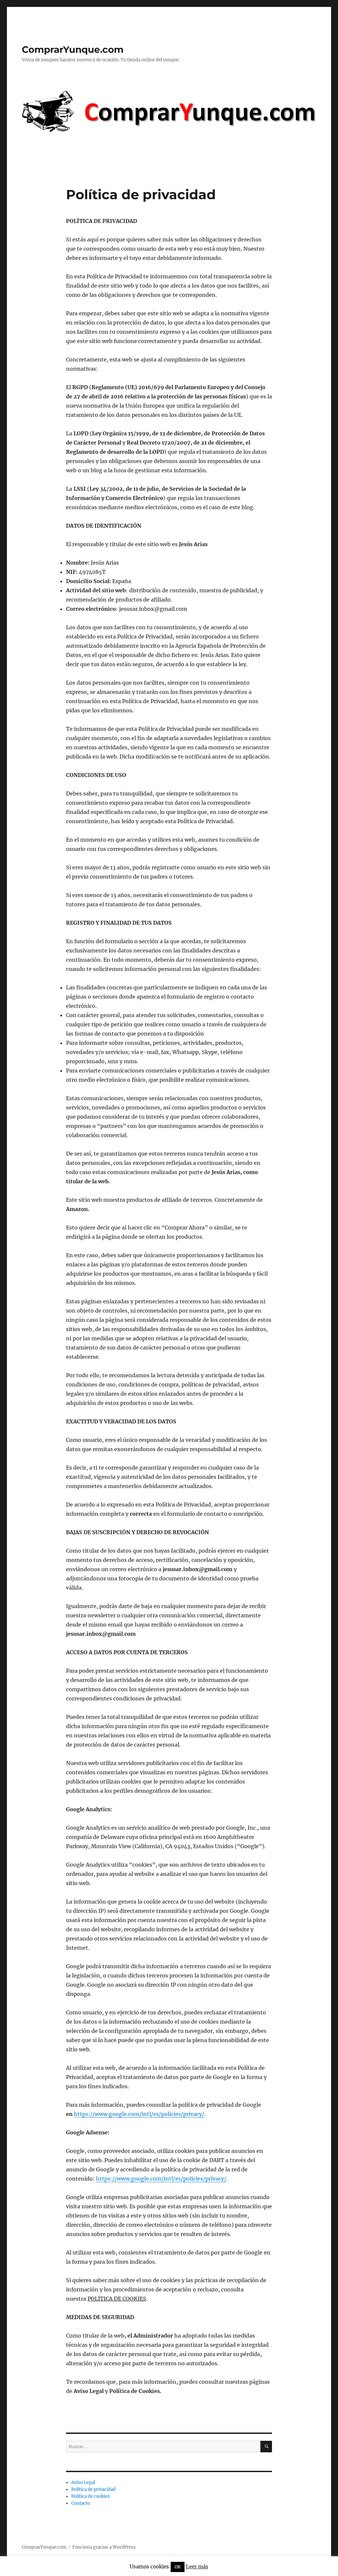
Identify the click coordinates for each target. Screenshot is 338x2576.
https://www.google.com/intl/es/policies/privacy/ (139, 2114)
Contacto (81, 2503)
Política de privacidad (93, 2489)
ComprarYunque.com (73, 49)
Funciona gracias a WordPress (104, 2547)
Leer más (197, 2567)
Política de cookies (91, 2496)
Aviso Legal (83, 2483)
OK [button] (178, 2567)
